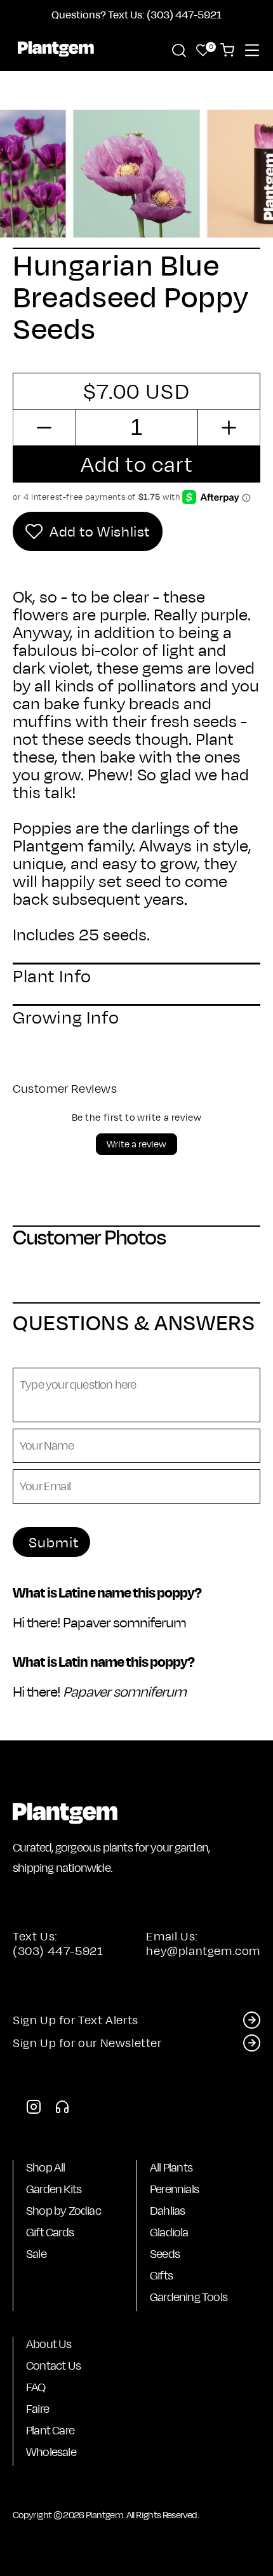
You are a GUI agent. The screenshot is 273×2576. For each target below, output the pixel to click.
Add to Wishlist (100, 531)
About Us (49, 2344)
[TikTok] (62, 2110)
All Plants (171, 2167)
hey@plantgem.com (203, 1951)
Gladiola (169, 2232)
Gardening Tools (189, 2297)
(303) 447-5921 (58, 1951)
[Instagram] (34, 2110)
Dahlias (167, 2211)
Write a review (136, 1144)
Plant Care (50, 2430)
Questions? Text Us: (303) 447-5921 (136, 14)
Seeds (165, 2254)
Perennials (174, 2189)
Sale (36, 2254)
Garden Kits (54, 2189)
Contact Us (53, 2366)
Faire (37, 2409)
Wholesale (51, 2452)
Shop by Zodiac (63, 2211)
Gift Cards (50, 2232)
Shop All (46, 2167)
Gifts (161, 2275)
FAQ (36, 2387)
